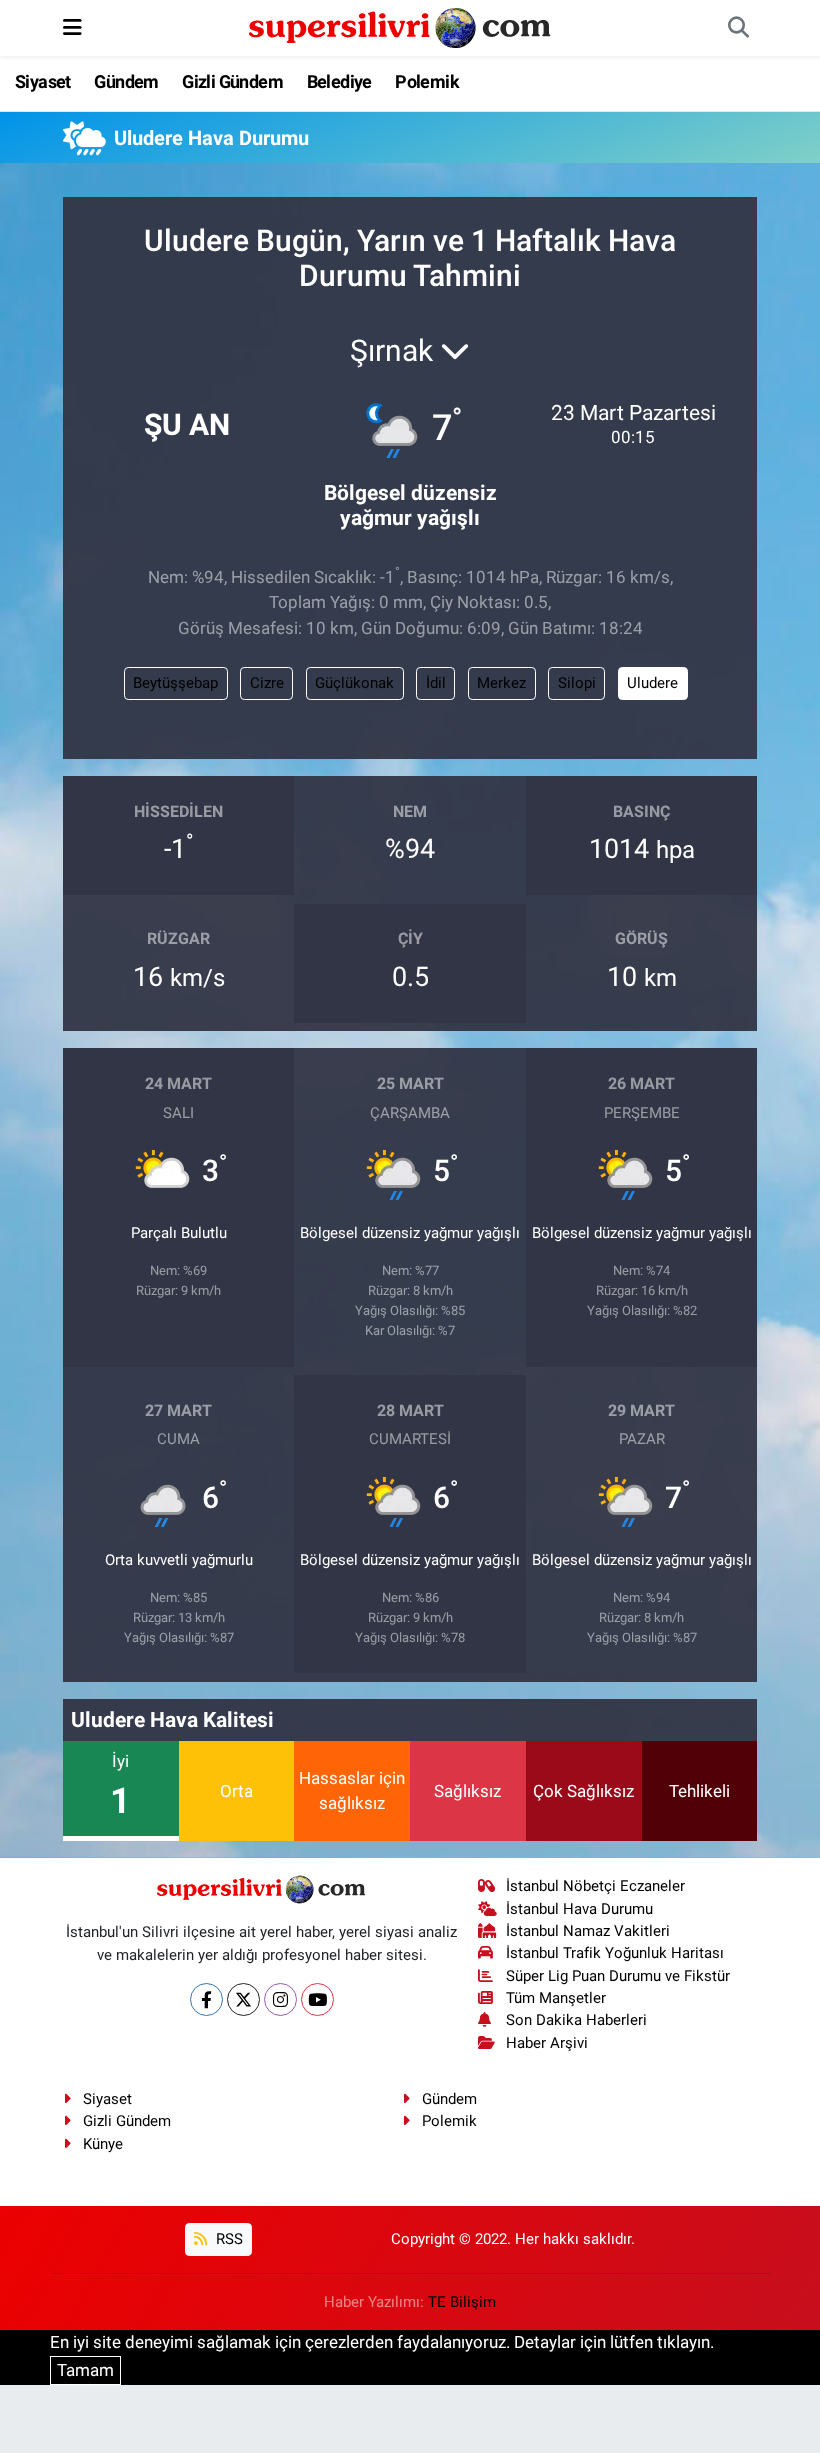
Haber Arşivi (547, 2043)
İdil (436, 683)
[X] (243, 1999)
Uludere (652, 683)
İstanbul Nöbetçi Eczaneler (595, 1886)
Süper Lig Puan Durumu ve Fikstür (618, 1976)
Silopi (577, 683)
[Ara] (738, 28)
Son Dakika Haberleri (576, 2020)
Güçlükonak (354, 683)
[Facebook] (206, 1999)
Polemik (427, 81)
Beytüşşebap (175, 683)
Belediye (339, 81)
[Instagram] (280, 1999)
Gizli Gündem (232, 81)
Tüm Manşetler (556, 1998)
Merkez (501, 683)
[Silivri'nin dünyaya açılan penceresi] (401, 26)
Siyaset (43, 81)
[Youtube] (317, 1999)
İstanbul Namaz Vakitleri (588, 1931)
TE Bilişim (462, 2302)
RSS (227, 2239)
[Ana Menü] (72, 27)
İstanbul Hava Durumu (579, 1909)
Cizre (267, 683)
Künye (103, 2144)
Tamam (85, 2370)
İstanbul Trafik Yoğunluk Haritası (615, 1953)
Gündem (126, 81)
